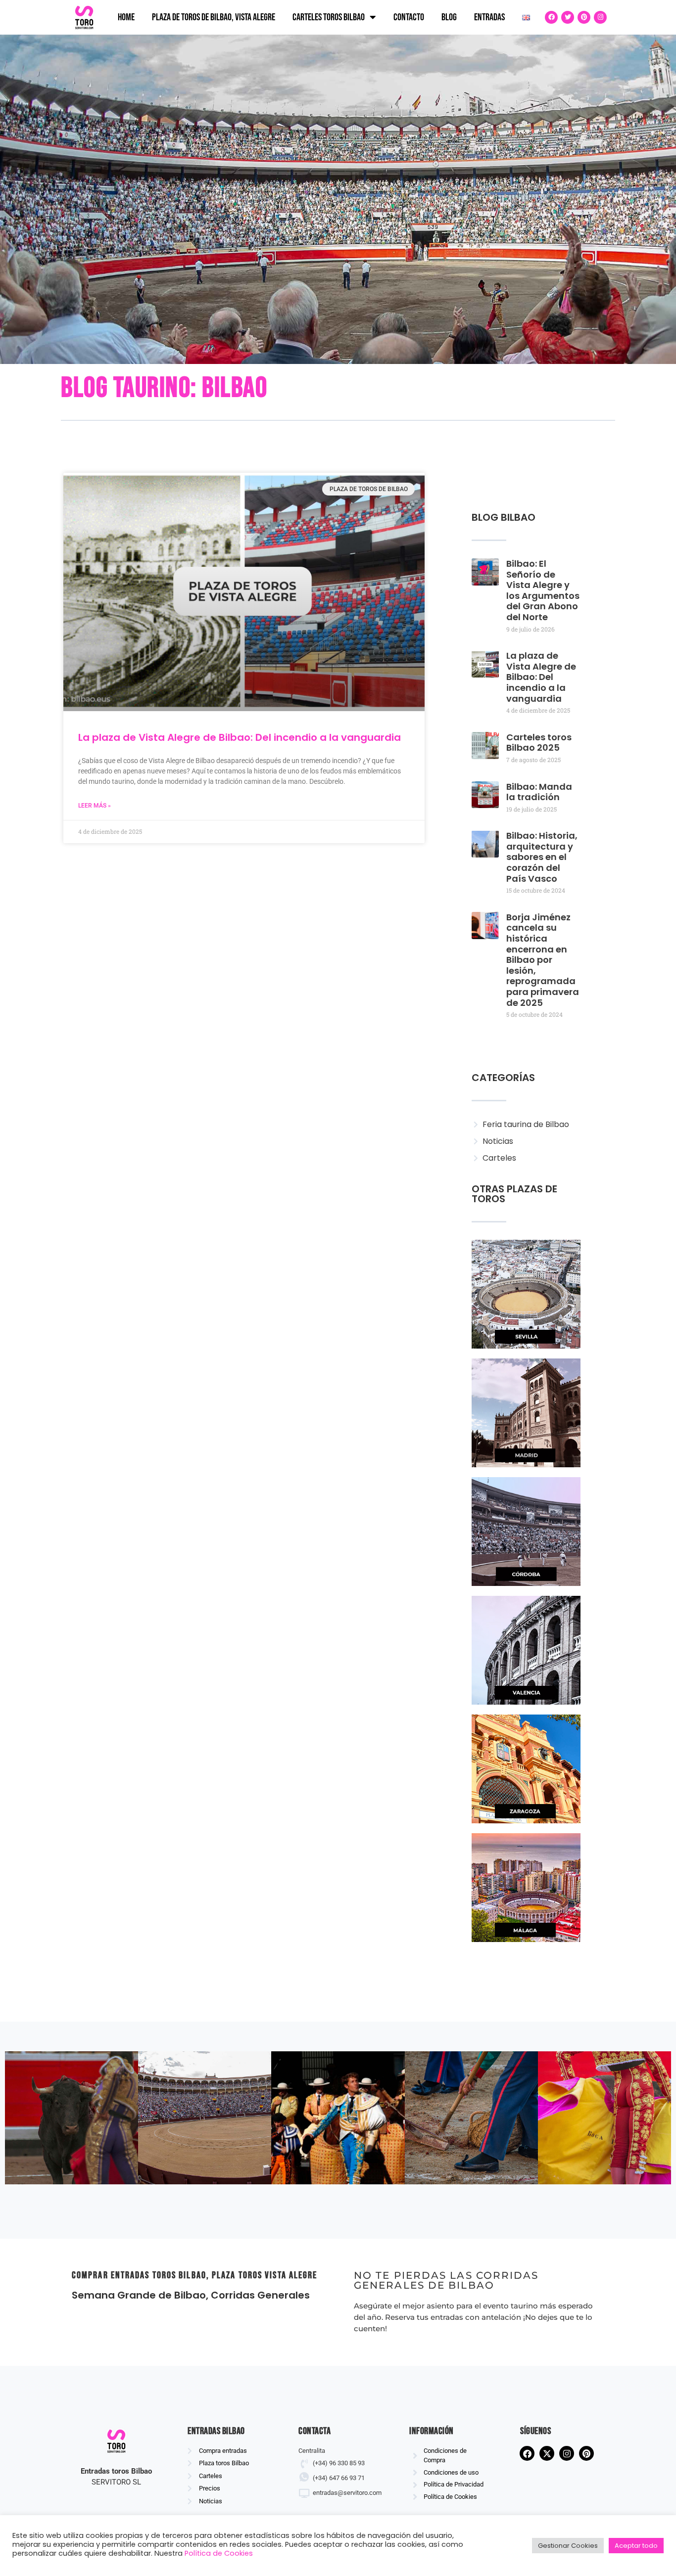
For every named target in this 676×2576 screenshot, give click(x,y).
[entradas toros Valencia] (526, 1650)
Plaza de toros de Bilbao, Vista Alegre (214, 17)
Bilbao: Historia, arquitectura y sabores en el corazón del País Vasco (542, 857)
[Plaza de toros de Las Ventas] (526, 1413)
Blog (449, 17)
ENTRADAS (489, 17)
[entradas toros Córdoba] (526, 1532)
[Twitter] (568, 17)
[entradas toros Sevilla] (526, 1294)
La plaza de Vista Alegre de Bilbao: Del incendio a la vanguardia (240, 737)
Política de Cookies (219, 2553)
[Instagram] (600, 17)
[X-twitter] (547, 2454)
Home (126, 17)
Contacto (409, 17)
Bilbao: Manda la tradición (539, 792)
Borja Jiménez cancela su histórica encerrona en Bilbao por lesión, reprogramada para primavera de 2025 (543, 960)
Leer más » (95, 806)
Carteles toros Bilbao (329, 17)
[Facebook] (551, 17)
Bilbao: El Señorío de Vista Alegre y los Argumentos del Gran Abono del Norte (543, 590)
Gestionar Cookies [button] (568, 2546)
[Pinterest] (584, 17)
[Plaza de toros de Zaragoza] (526, 1769)
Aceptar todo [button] (636, 2546)
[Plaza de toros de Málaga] (526, 1888)
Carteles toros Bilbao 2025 (539, 743)
